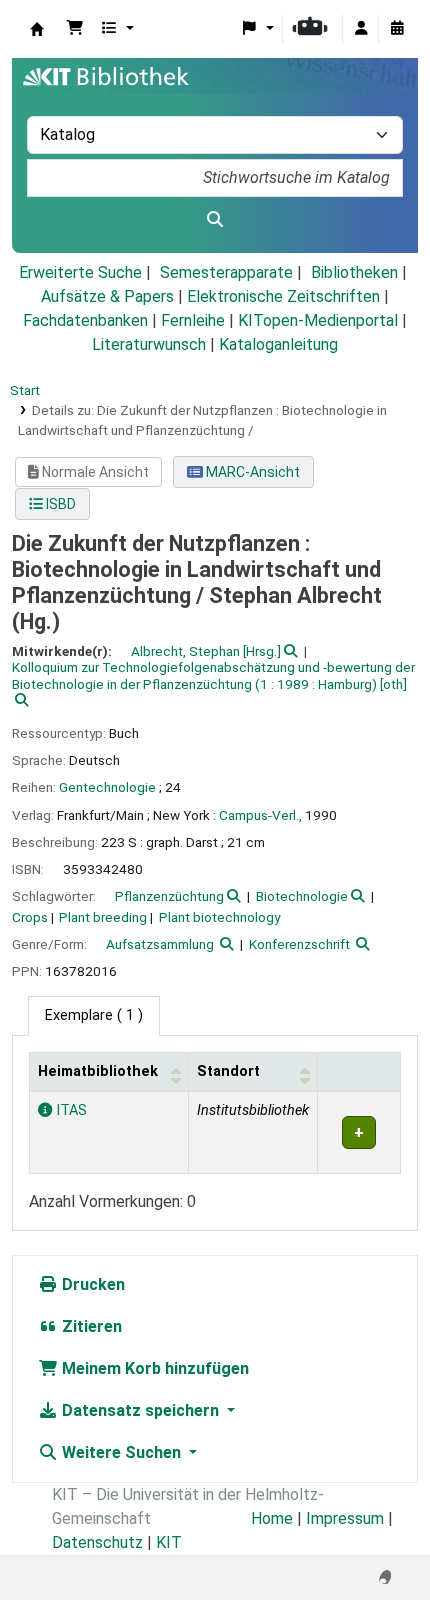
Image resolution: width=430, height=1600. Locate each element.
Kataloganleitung (278, 344)
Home (272, 1518)
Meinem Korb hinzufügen (153, 1368)
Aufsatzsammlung (160, 944)
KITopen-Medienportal (318, 320)
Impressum (345, 1518)
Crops (30, 917)
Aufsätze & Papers (107, 296)
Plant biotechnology (219, 917)
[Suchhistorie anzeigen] (397, 29)
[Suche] (215, 220)
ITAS (69, 1110)
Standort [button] (228, 1071)
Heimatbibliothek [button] (98, 1071)
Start (25, 390)
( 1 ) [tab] (94, 1015)
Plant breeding (103, 917)
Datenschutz (97, 1542)
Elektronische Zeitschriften (283, 296)
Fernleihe (193, 320)
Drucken (91, 1284)
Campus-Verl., (260, 815)
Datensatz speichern (140, 1410)
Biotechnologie (302, 896)
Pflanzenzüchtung (169, 896)
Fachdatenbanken (85, 320)
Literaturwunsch (149, 344)
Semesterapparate (226, 272)
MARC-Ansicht (251, 472)
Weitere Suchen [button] (121, 1452)
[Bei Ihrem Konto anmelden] (361, 29)
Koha (37, 29)
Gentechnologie (107, 787)
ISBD (59, 504)
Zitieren (90, 1326)
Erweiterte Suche (80, 272)
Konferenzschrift (299, 944)
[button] (75, 29)
